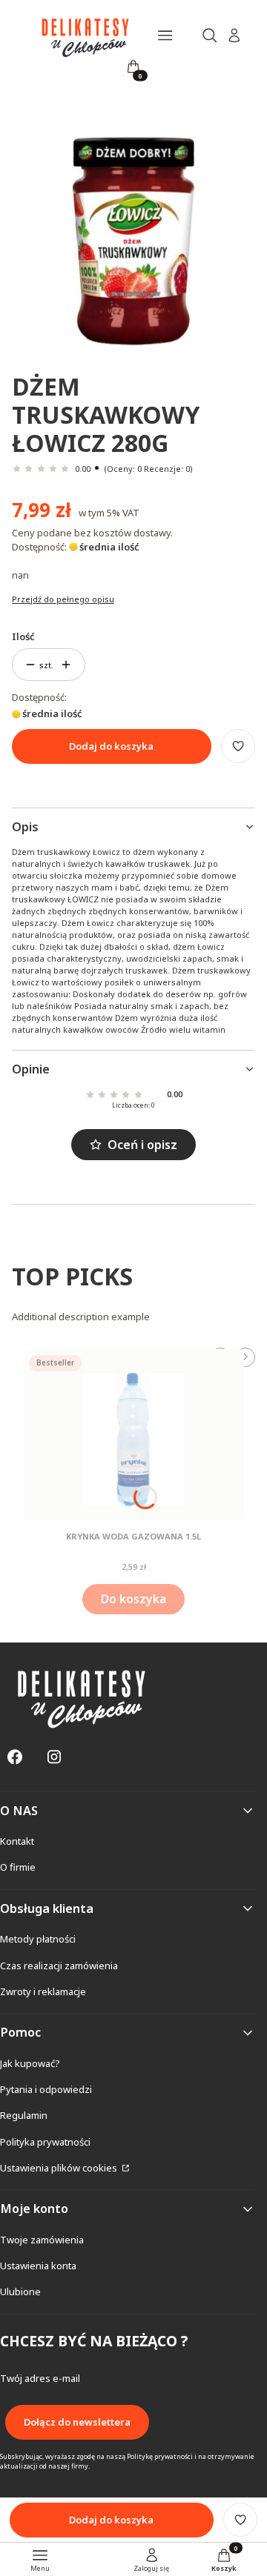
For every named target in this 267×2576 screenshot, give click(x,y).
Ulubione (20, 2292)
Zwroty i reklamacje (43, 1991)
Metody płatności (38, 1939)
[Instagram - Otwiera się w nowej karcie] (54, 1757)
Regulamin (24, 2115)
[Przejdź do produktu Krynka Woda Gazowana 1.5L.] (133, 1435)
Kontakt (17, 1841)
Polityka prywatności (45, 2142)
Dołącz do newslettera (77, 2422)
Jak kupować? (30, 2063)
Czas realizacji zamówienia (59, 1966)
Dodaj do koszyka (111, 746)
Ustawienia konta (38, 2266)
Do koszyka (133, 1599)
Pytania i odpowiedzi (46, 2089)
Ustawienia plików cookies (60, 2168)
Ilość (23, 636)
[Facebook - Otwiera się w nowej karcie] (15, 1757)
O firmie (18, 1867)
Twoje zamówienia (42, 2240)
